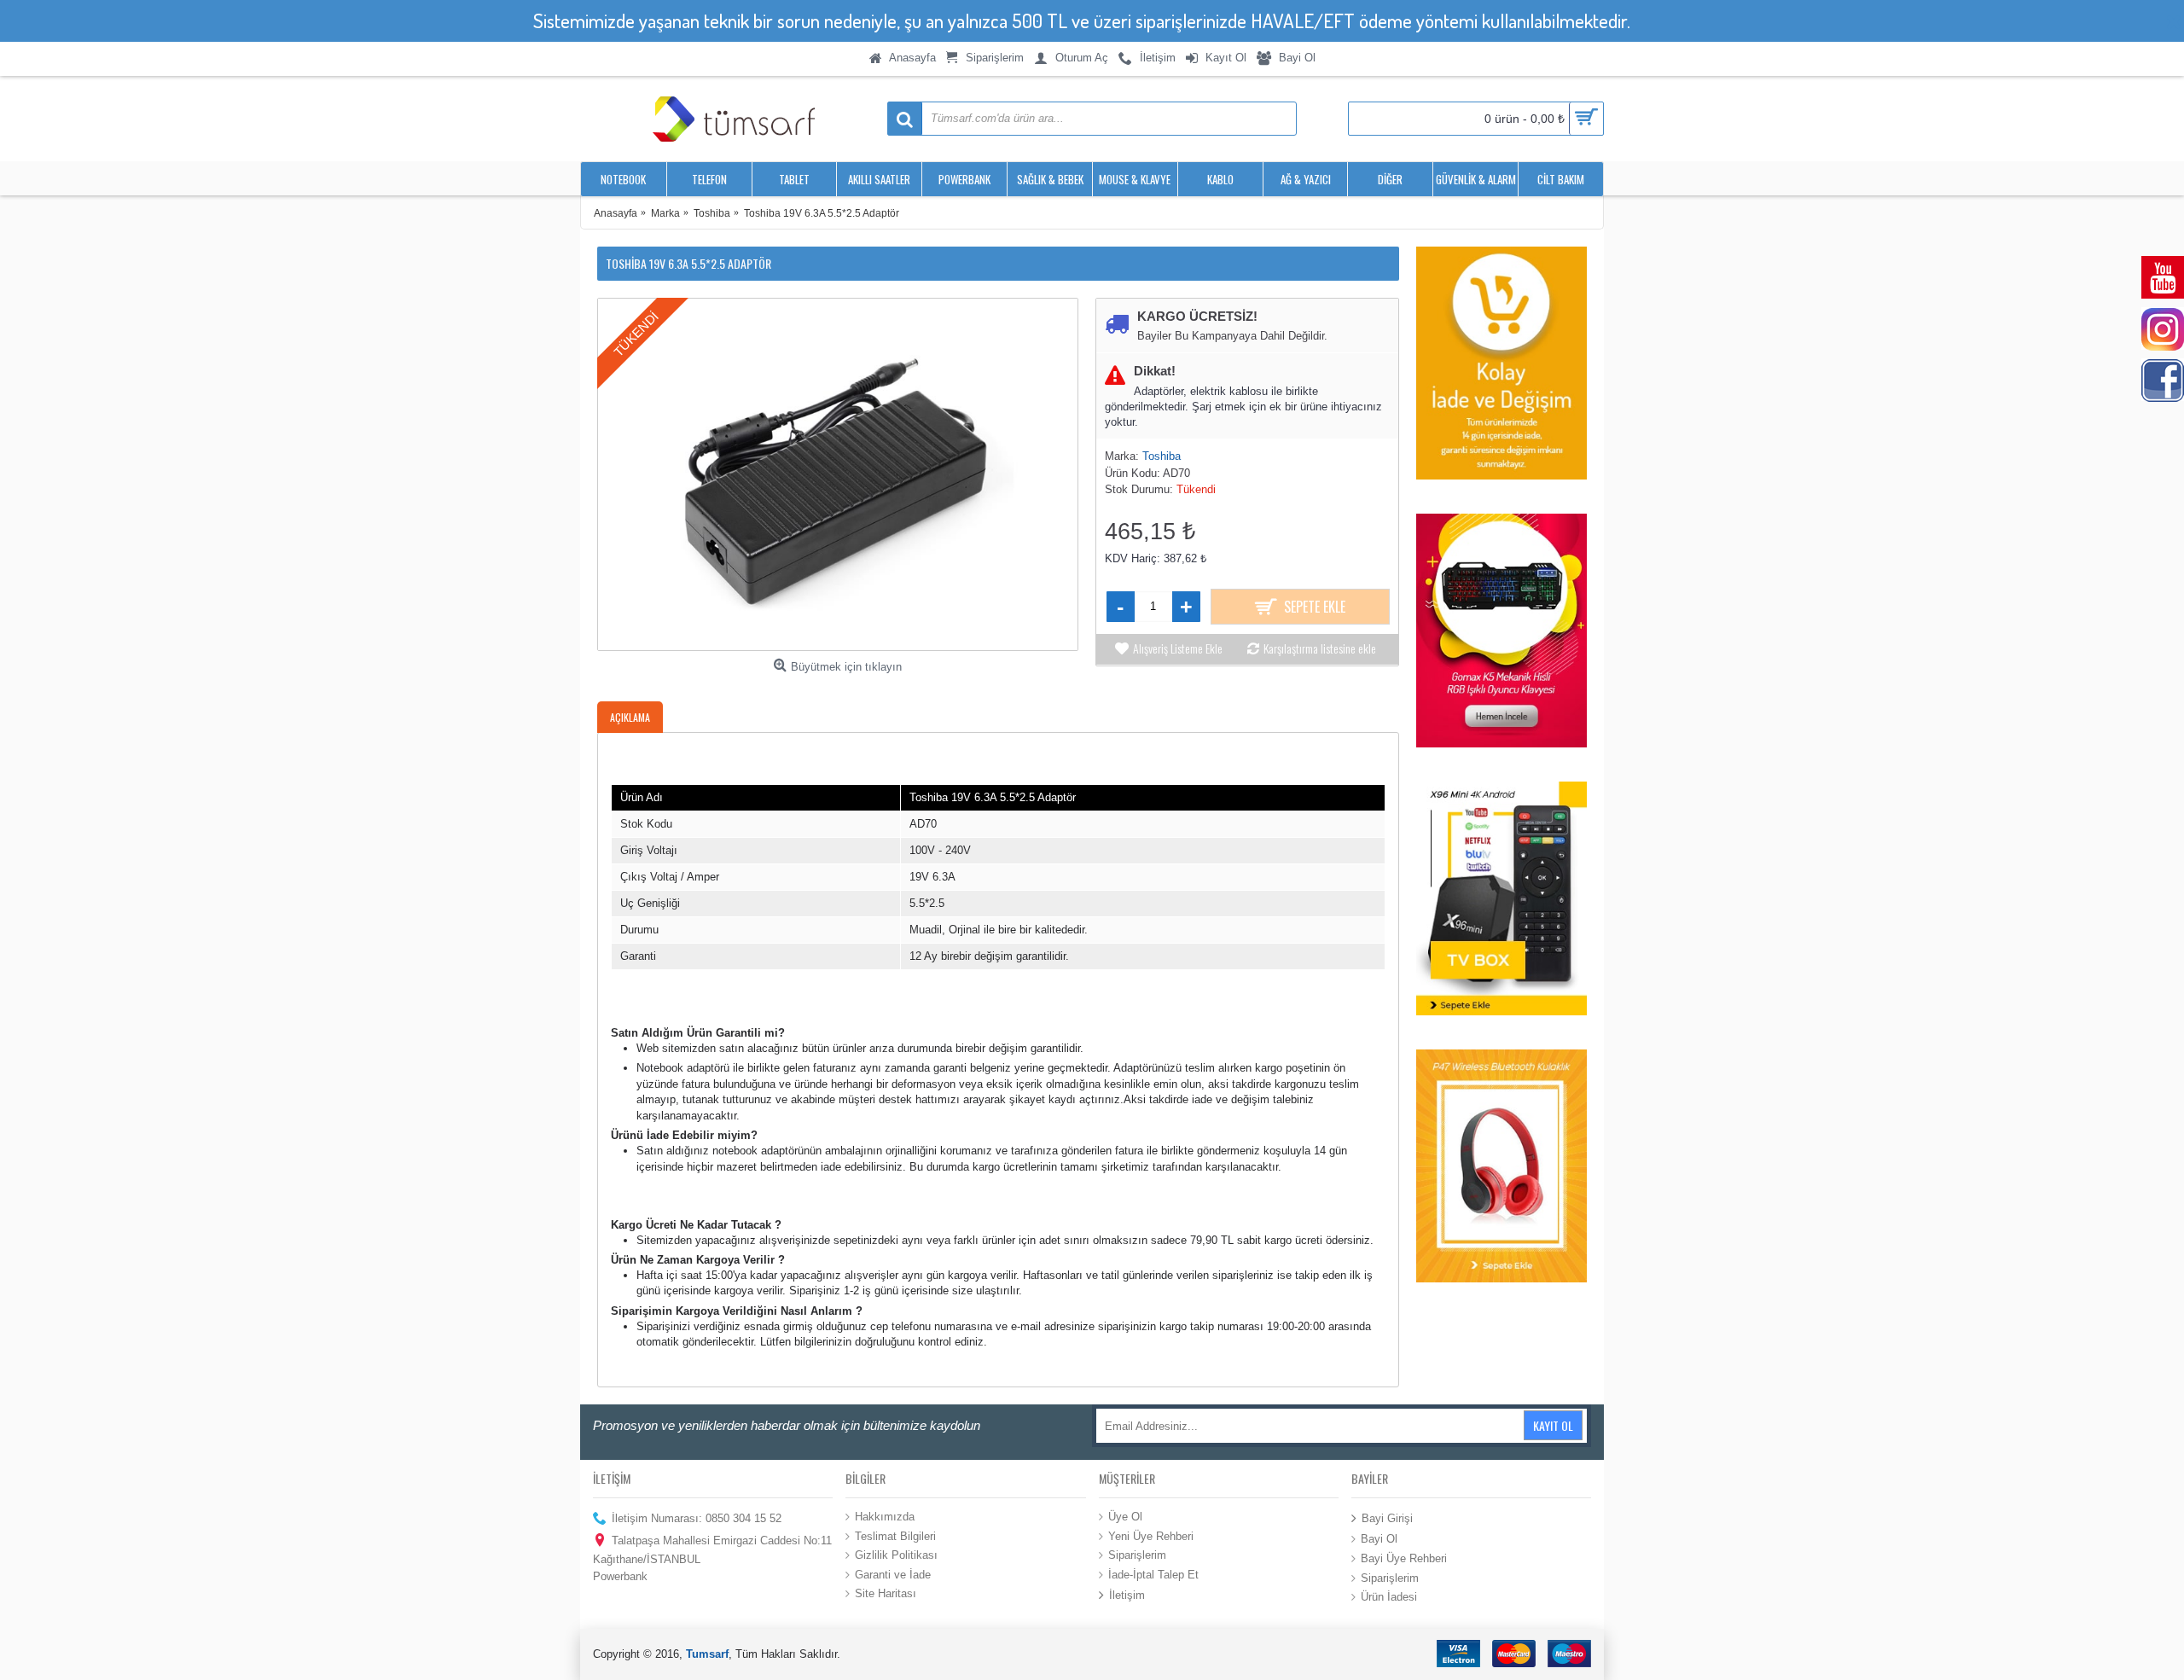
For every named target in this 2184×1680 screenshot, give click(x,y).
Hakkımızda (885, 1517)
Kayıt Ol (1553, 1425)
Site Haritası (886, 1593)
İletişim (1127, 1595)
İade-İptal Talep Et (1153, 1574)
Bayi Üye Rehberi (1404, 1558)
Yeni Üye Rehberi (1151, 1535)
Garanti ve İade (893, 1574)
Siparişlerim (1137, 1555)
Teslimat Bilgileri (895, 1535)
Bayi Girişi (1387, 1518)
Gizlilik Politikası (896, 1555)
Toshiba (1162, 456)
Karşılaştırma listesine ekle (1320, 648)
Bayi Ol (1379, 1539)
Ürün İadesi (1389, 1597)
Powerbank (620, 1576)
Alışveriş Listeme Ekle (1178, 648)
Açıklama (630, 717)
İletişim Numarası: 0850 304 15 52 (697, 1518)
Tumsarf (707, 1654)
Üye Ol (1125, 1517)
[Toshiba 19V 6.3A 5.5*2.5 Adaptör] (838, 474)
